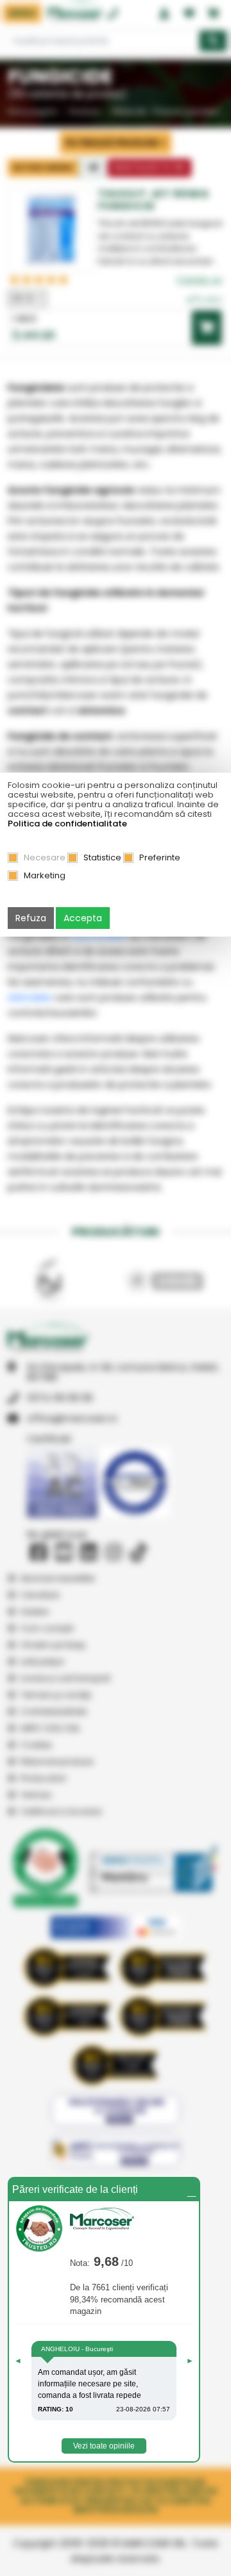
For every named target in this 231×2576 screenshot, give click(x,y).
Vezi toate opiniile (104, 2446)
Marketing (45, 875)
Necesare (45, 857)
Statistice (102, 857)
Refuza (31, 918)
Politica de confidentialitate (67, 824)
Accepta (83, 918)
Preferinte (160, 857)
